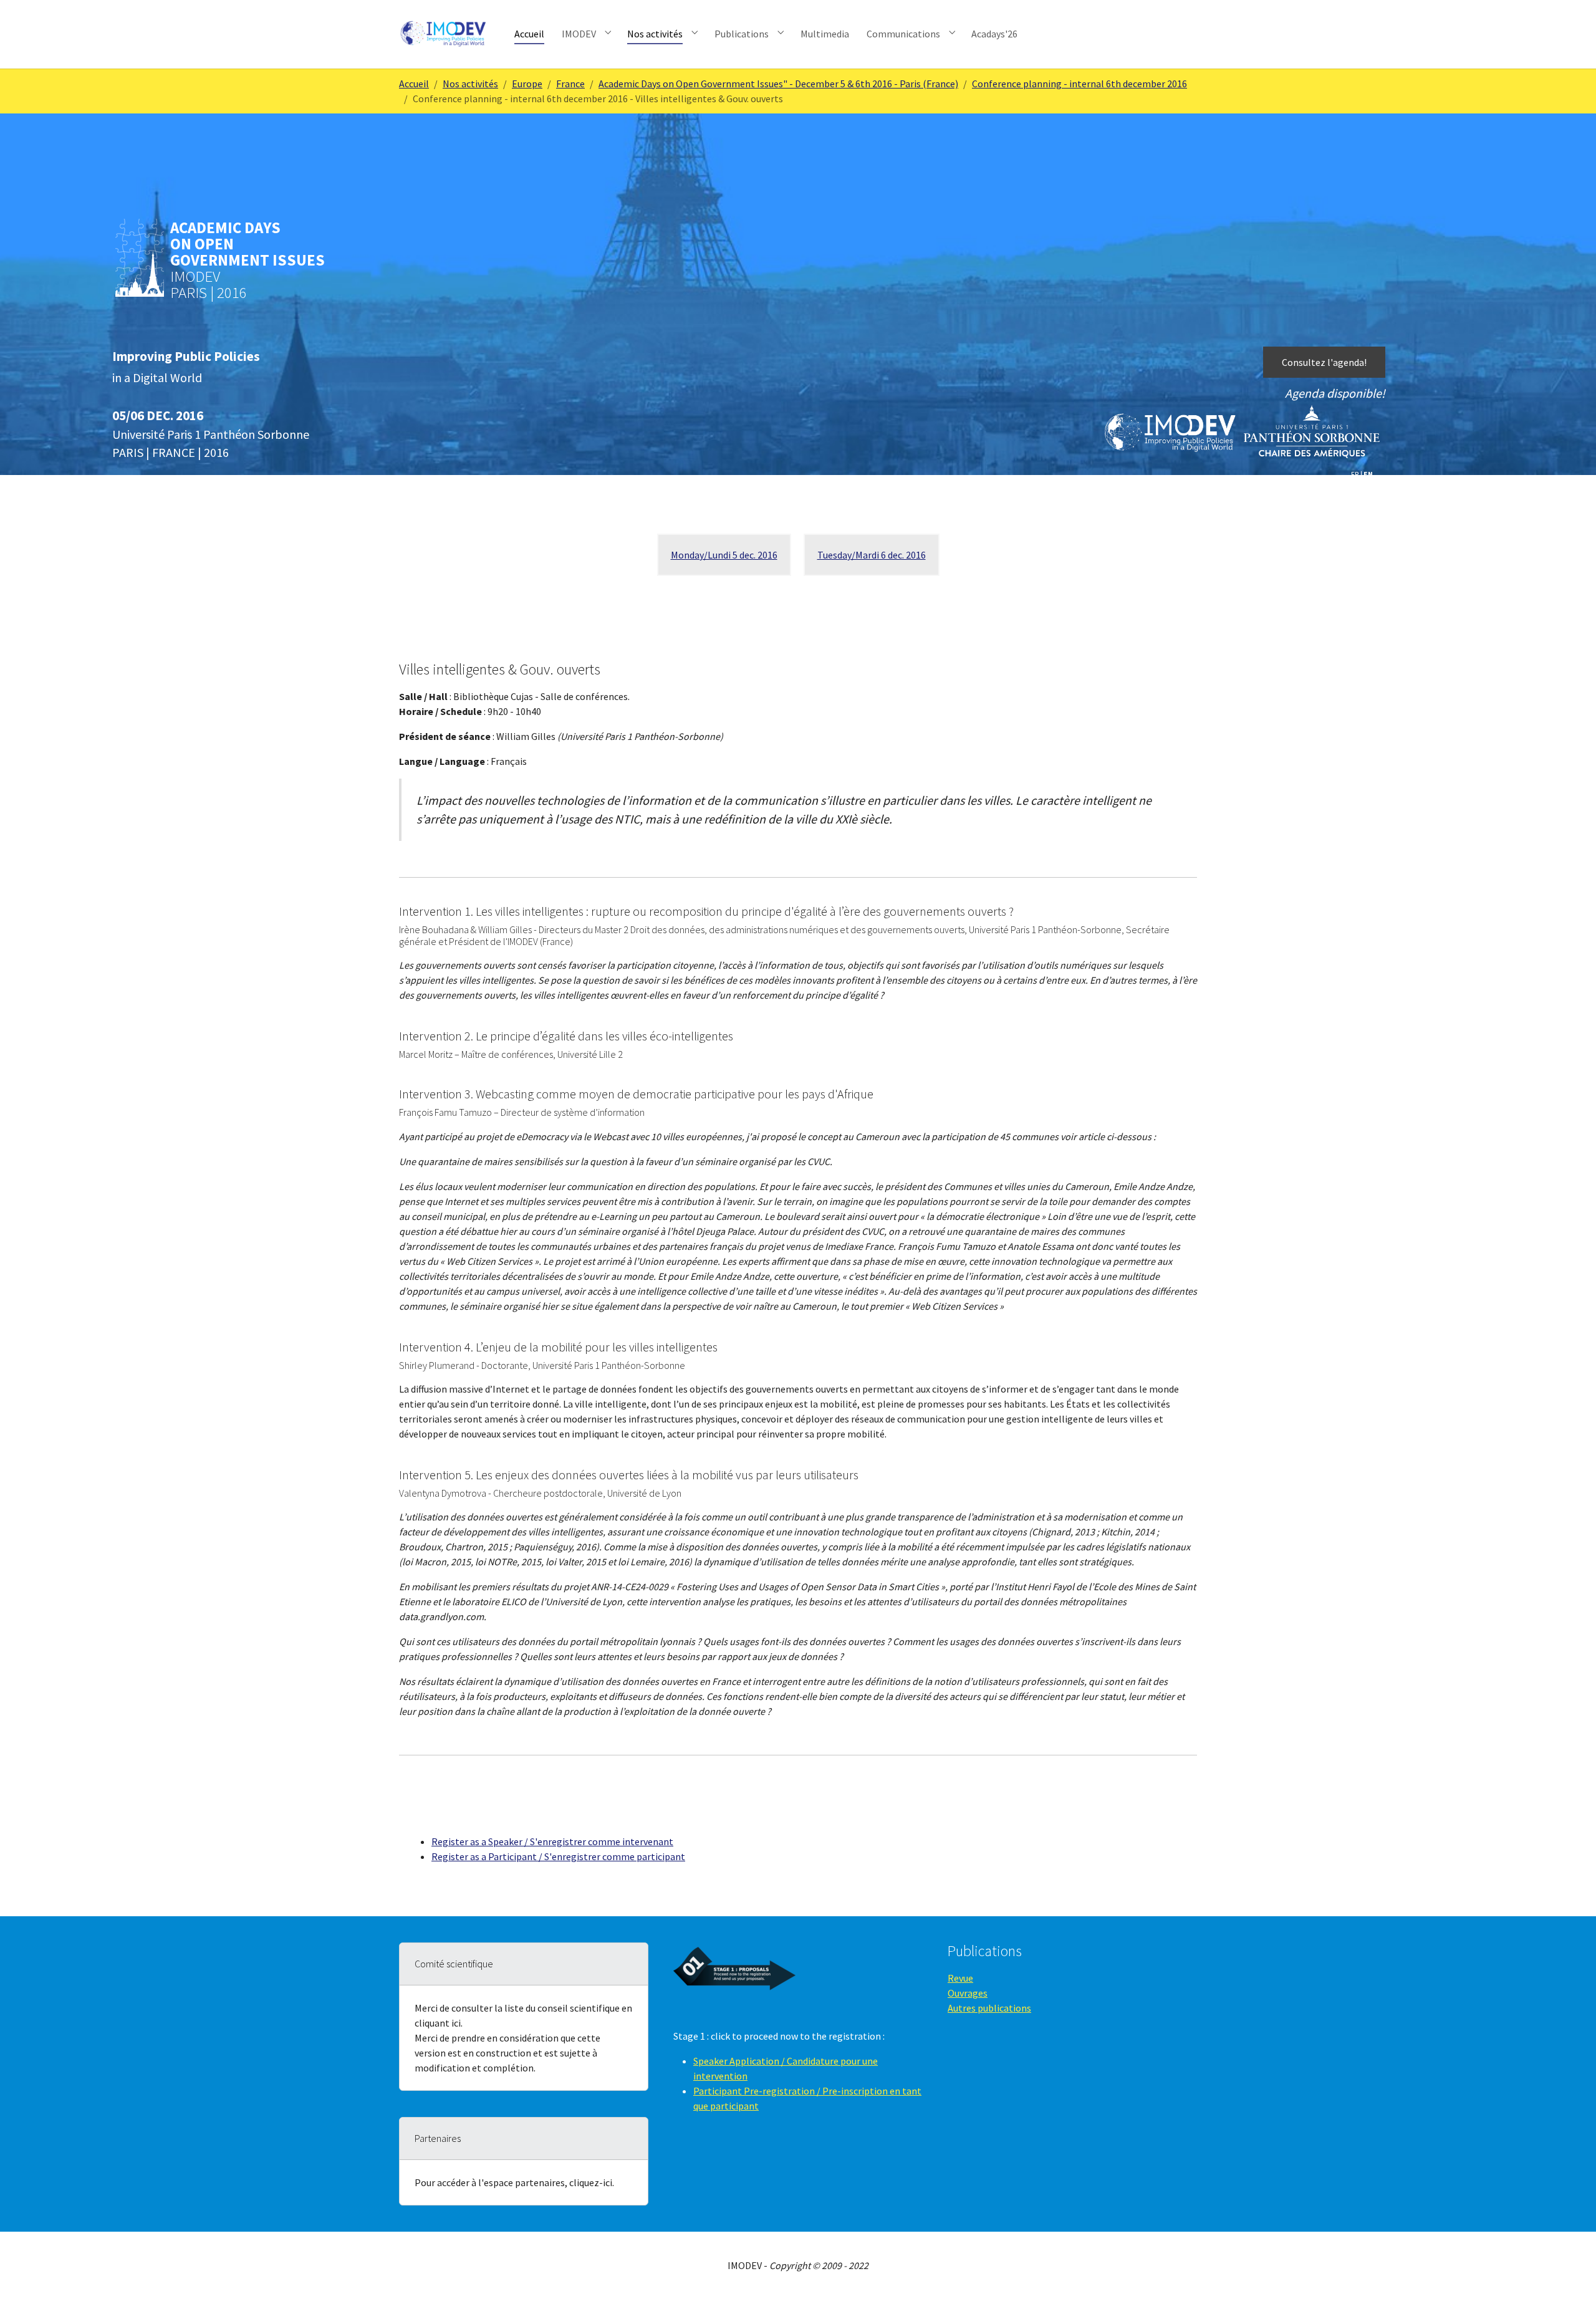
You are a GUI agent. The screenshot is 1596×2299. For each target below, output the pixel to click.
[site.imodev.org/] (444, 34)
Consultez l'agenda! (1324, 362)
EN (1368, 474)
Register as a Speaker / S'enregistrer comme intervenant (552, 1841)
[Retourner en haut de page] (1569, 2272)
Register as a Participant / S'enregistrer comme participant (558, 1856)
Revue (960, 1978)
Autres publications (989, 2008)
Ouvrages (968, 1993)
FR (1355, 474)
